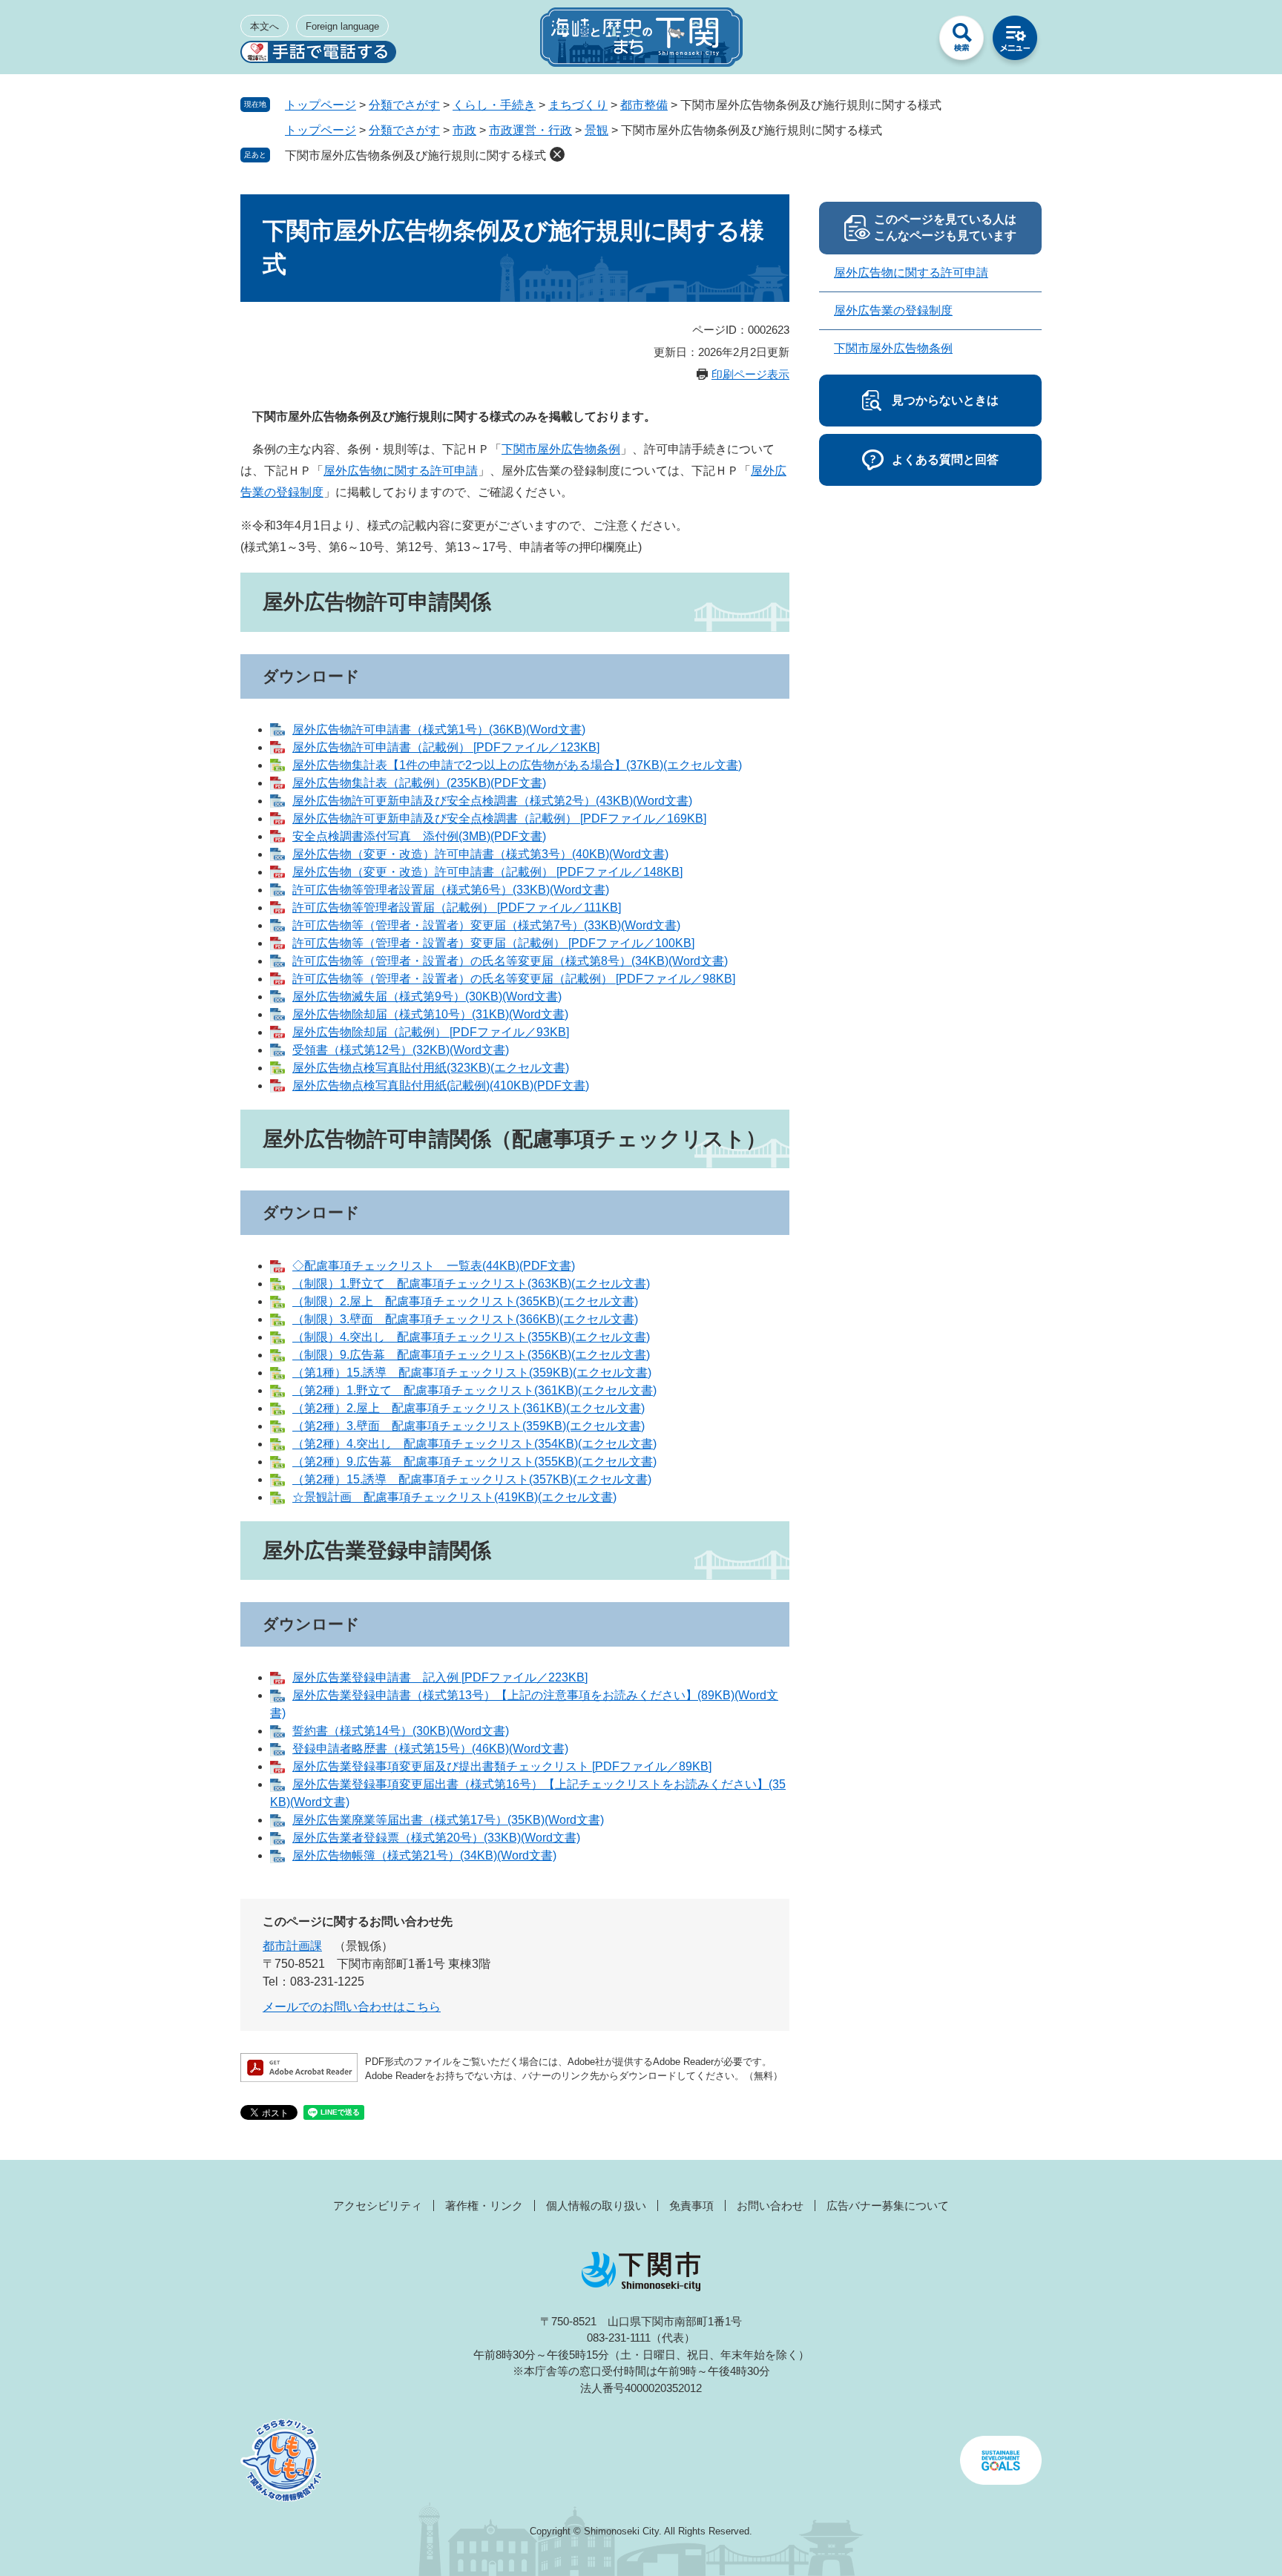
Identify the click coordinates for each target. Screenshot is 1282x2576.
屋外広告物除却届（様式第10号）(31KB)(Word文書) (430, 1014)
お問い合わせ (770, 2206)
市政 (464, 130)
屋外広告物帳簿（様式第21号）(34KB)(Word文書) (424, 1855)
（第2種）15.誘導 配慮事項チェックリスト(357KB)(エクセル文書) (472, 1479)
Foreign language (342, 26)
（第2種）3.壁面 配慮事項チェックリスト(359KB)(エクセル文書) (469, 1426)
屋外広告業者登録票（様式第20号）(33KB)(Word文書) (436, 1838)
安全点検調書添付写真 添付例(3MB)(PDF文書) (419, 836)
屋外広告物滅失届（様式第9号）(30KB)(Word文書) (427, 997)
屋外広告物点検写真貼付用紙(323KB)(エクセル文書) (431, 1068)
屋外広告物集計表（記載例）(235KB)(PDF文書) (419, 783)
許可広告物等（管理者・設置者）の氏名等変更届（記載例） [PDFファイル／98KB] (514, 979)
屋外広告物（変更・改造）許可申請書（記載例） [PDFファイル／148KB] (487, 872)
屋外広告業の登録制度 (893, 310)
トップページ (320, 105)
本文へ (264, 26)
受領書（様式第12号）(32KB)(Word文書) (401, 1050)
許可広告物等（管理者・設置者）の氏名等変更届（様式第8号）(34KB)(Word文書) (510, 961)
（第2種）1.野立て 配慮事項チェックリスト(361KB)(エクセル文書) (474, 1390)
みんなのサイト (908, 42)
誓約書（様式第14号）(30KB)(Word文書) (401, 1731)
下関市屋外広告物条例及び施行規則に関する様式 (415, 155)
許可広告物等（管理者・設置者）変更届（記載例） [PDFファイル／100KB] (493, 943)
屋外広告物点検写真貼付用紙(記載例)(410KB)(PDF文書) (441, 1086)
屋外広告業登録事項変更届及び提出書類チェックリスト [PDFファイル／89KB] (502, 1766)
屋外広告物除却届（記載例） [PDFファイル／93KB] (431, 1032)
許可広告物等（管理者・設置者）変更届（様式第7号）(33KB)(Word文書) (486, 925)
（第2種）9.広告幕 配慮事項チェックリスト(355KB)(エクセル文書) (474, 1462)
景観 (596, 130)
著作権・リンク (484, 2206)
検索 (961, 42)
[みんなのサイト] (908, 42)
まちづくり (578, 105)
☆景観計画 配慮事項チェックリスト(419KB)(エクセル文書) (454, 1497)
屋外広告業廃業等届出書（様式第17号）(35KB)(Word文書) (448, 1820)
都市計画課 (292, 1946)
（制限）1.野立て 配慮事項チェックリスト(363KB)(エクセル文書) (471, 1284)
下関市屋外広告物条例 (561, 449)
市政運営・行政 (530, 130)
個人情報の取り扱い (596, 2206)
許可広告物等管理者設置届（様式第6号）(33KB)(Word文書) (451, 890)
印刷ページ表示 (750, 374)
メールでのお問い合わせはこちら (352, 2007)
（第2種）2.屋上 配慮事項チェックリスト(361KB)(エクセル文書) (469, 1408)
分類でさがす (404, 105)
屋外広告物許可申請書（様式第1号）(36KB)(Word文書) (439, 729)
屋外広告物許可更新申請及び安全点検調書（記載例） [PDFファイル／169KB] (499, 818)
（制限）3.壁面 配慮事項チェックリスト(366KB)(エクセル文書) (465, 1319)
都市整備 (644, 105)
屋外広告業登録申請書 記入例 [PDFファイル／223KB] (440, 1677)
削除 (557, 154)
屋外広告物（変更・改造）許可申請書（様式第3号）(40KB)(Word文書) (480, 854)
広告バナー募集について (888, 2206)
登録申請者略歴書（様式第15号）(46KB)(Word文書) (430, 1749)
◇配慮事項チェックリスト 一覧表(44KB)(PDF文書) (434, 1266)
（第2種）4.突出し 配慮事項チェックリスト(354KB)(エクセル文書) (474, 1444)
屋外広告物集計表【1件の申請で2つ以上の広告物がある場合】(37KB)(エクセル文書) (517, 765)
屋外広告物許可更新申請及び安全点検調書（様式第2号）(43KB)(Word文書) (492, 801)
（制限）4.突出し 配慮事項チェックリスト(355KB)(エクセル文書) (471, 1337)
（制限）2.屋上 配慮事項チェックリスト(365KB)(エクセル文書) (465, 1301)
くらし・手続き (494, 105)
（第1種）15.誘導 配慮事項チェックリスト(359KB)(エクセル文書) (472, 1373)
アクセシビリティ (378, 2206)
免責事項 (691, 2206)
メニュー (1015, 42)
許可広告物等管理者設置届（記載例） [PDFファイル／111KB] (457, 907)
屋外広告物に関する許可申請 (401, 471)
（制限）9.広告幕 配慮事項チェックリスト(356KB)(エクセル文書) (471, 1355)
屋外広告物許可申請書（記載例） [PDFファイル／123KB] (446, 747)
